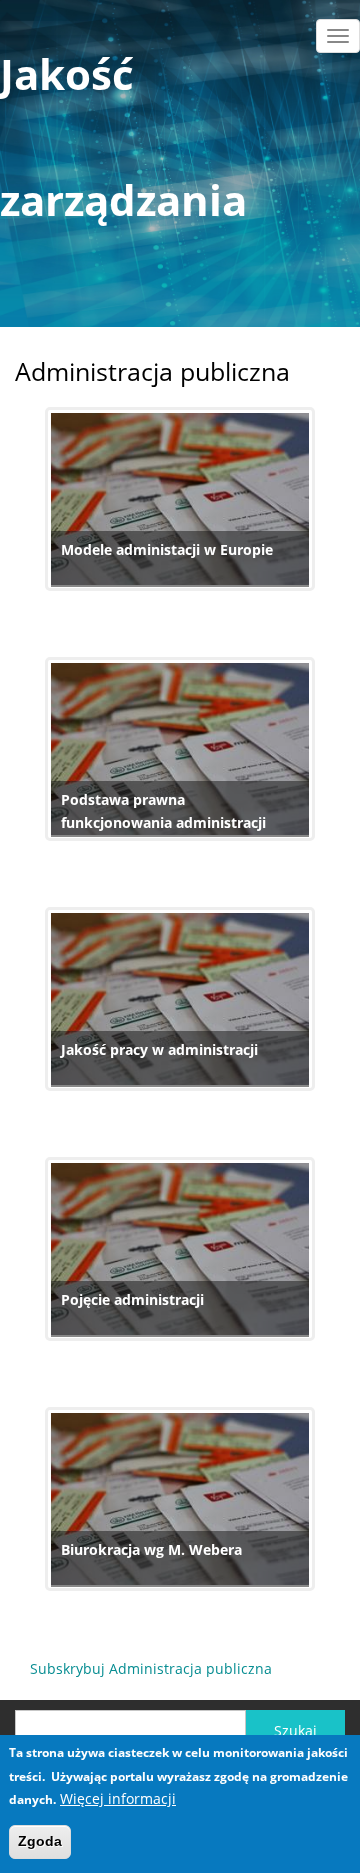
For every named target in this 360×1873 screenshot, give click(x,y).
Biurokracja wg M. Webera (151, 1549)
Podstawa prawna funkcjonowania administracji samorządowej (163, 823)
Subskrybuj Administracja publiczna (151, 1668)
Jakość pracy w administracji (159, 1049)
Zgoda (40, 1841)
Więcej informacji (118, 1798)
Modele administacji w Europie (167, 549)
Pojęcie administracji (132, 1299)
